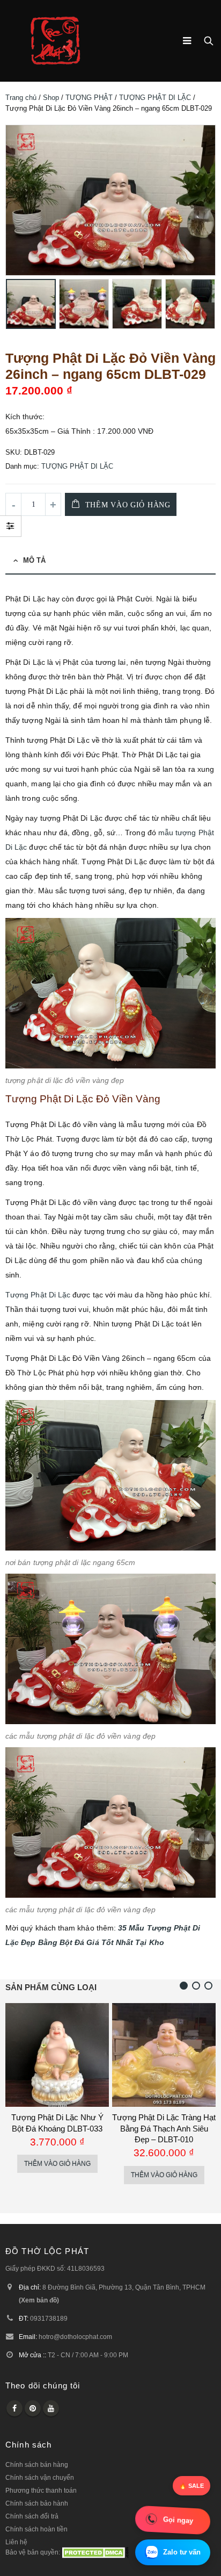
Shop (51, 98)
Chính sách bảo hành (37, 2503)
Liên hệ (16, 2542)
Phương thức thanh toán (41, 2490)
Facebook (14, 2408)
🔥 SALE (191, 2486)
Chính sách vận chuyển (40, 2477)
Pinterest (33, 2408)
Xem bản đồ (39, 2300)
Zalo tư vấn (182, 2552)
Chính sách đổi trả (32, 2516)
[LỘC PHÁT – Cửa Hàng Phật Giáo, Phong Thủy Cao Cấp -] (55, 41)
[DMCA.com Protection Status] (95, 2552)
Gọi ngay (178, 2520)
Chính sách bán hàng (37, 2464)
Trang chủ (21, 98)
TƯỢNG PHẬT (89, 98)
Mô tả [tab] (34, 560)
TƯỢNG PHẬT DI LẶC (155, 98)
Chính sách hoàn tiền (36, 2529)
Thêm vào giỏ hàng (128, 505)
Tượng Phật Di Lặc (38, 1295)
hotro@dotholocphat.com (75, 2337)
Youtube (51, 2408)
